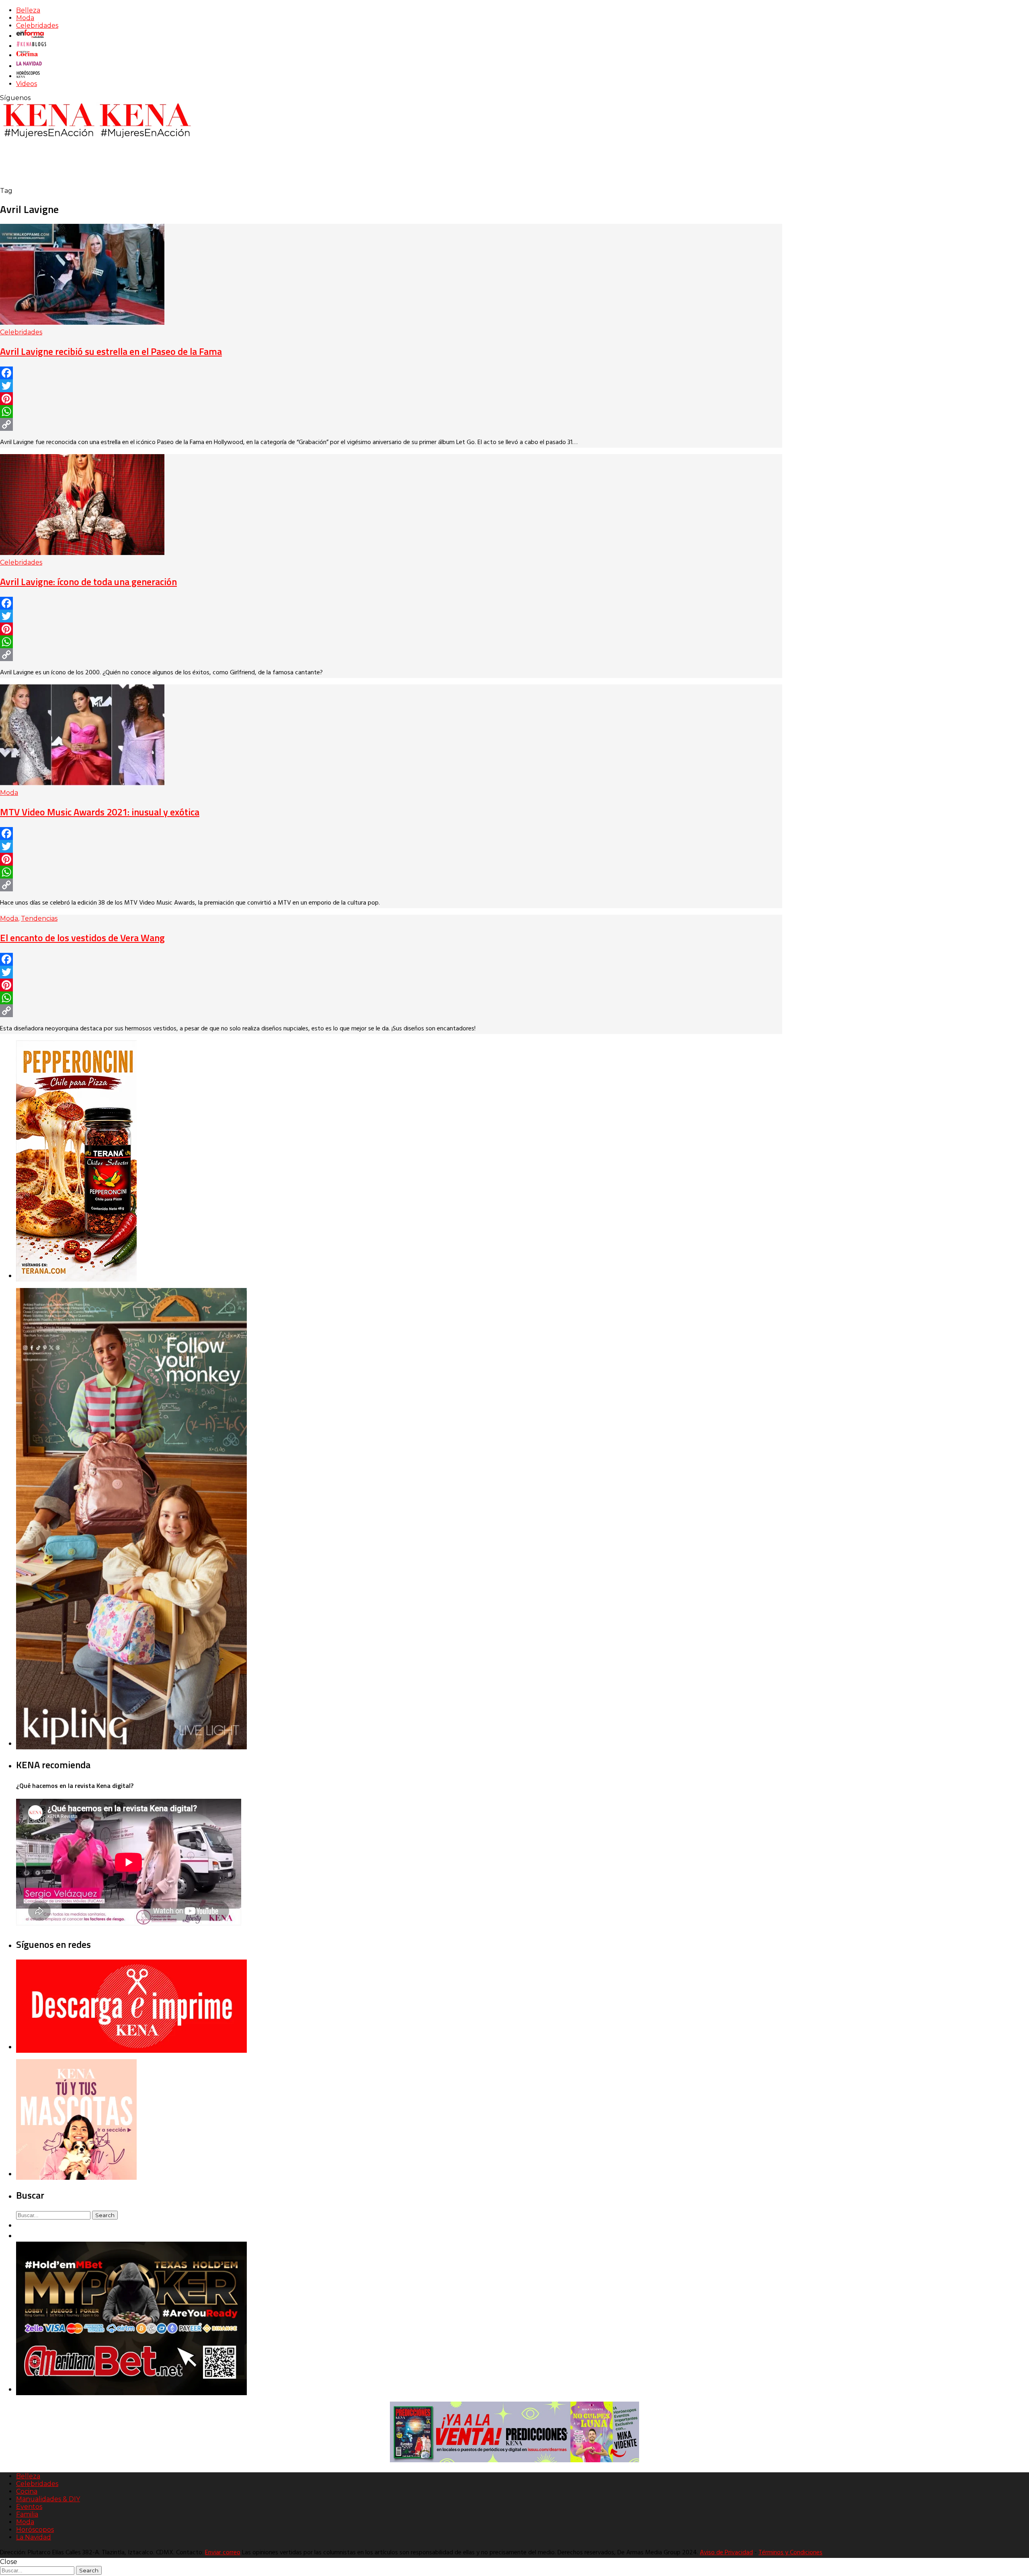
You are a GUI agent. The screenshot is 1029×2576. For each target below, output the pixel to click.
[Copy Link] (391, 424)
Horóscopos (35, 2530)
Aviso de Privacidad (726, 2553)
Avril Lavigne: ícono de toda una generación (88, 582)
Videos (27, 84)
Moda (25, 18)
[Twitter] (391, 386)
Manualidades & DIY (48, 2499)
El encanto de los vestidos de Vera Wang (82, 938)
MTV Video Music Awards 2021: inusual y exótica (100, 812)
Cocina (27, 2491)
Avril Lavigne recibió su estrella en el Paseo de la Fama (111, 351)
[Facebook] (391, 373)
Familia (27, 2514)
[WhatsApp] (391, 412)
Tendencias (39, 918)
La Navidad (34, 2537)
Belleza (28, 10)
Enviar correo (223, 2553)
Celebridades (37, 26)
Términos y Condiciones (790, 2553)
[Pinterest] (391, 399)
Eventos (29, 2507)
